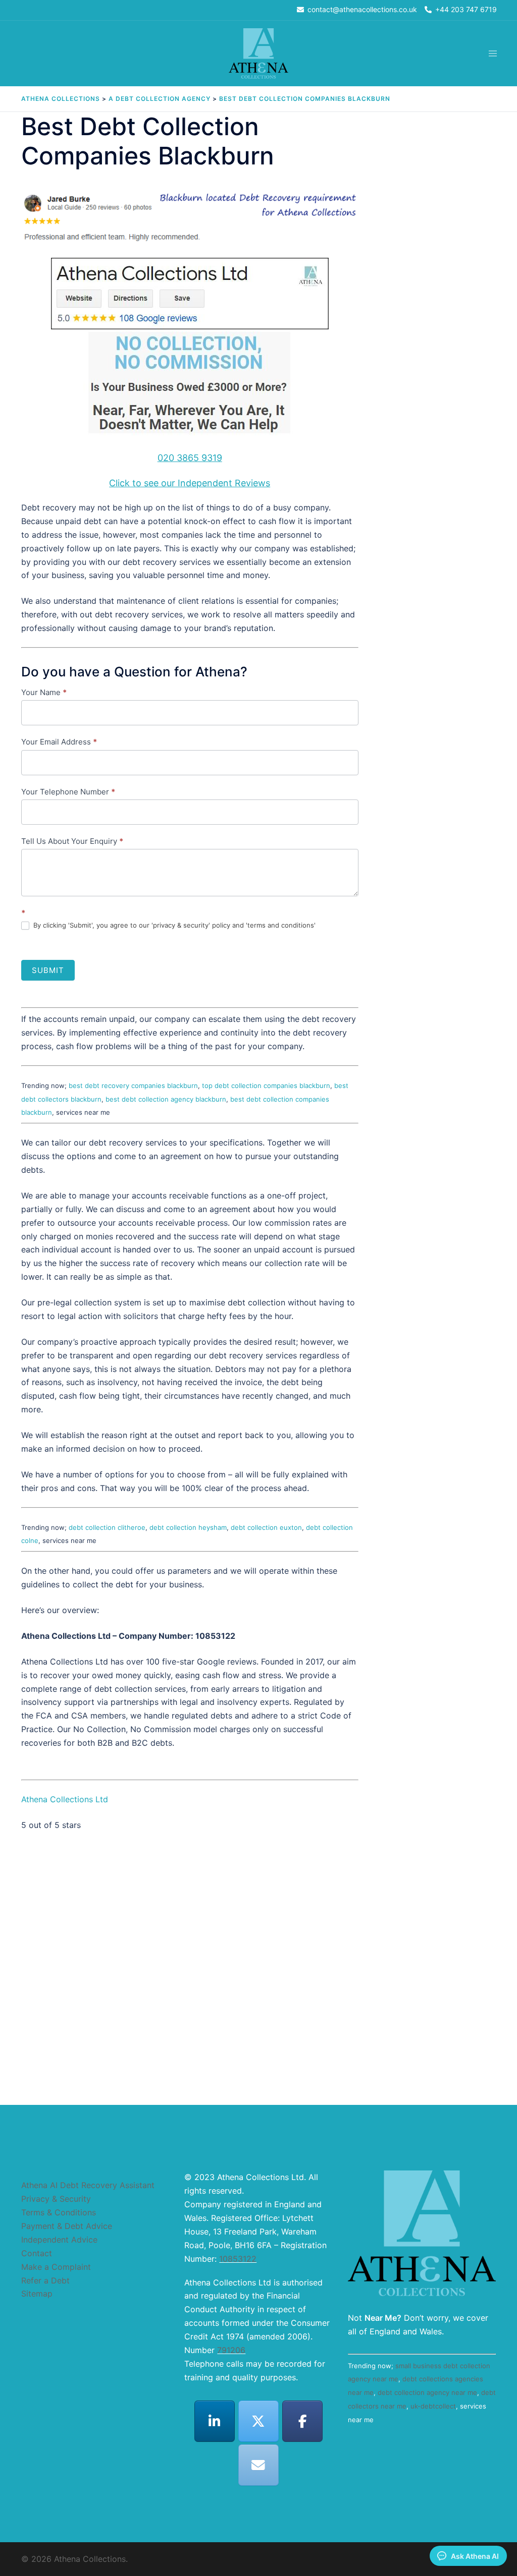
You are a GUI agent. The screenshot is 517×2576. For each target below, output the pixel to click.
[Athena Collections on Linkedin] (215, 2421)
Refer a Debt (45, 2280)
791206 (231, 2350)
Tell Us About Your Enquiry (72, 841)
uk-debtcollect (433, 2406)
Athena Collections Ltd (65, 1799)
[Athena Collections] (258, 53)
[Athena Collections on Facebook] (302, 2421)
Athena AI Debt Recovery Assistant (88, 2185)
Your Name (44, 692)
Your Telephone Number (68, 792)
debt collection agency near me (427, 2392)
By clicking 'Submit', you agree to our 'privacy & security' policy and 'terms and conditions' (173, 925)
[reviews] (190, 349)
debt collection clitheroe (107, 1527)
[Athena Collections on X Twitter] (258, 2421)
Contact (37, 2253)
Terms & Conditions (59, 2212)
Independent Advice (59, 2240)
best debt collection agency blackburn (166, 1099)
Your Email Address (59, 742)
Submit (48, 970)
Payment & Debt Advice (67, 2226)
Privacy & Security (56, 2199)
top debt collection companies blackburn (266, 1085)
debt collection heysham (188, 1527)
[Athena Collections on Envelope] (258, 2465)
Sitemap (37, 2294)
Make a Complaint (56, 2267)
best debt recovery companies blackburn (133, 1085)
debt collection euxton (266, 1527)
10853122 (238, 2259)
